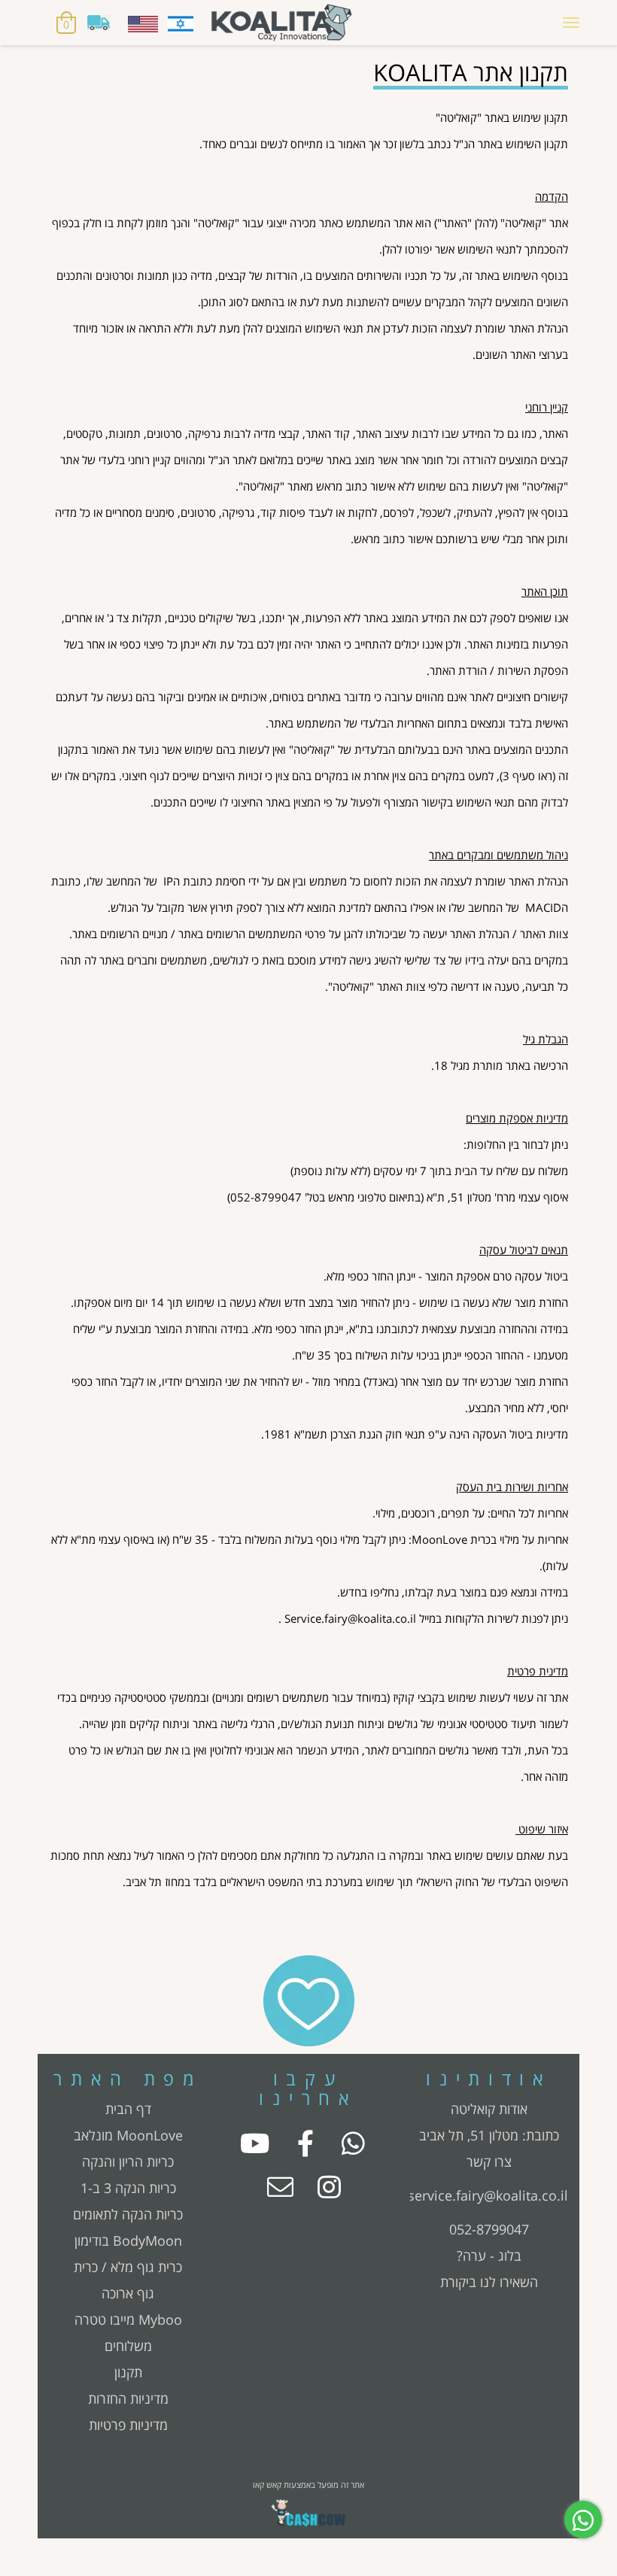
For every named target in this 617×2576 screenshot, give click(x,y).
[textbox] (308, 71)
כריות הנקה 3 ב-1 (128, 2188)
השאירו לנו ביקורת (489, 2282)
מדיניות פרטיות (128, 2425)
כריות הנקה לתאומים (128, 2214)
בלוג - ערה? (489, 2256)
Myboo (160, 2319)
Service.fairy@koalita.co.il (350, 1619)
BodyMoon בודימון (128, 2240)
